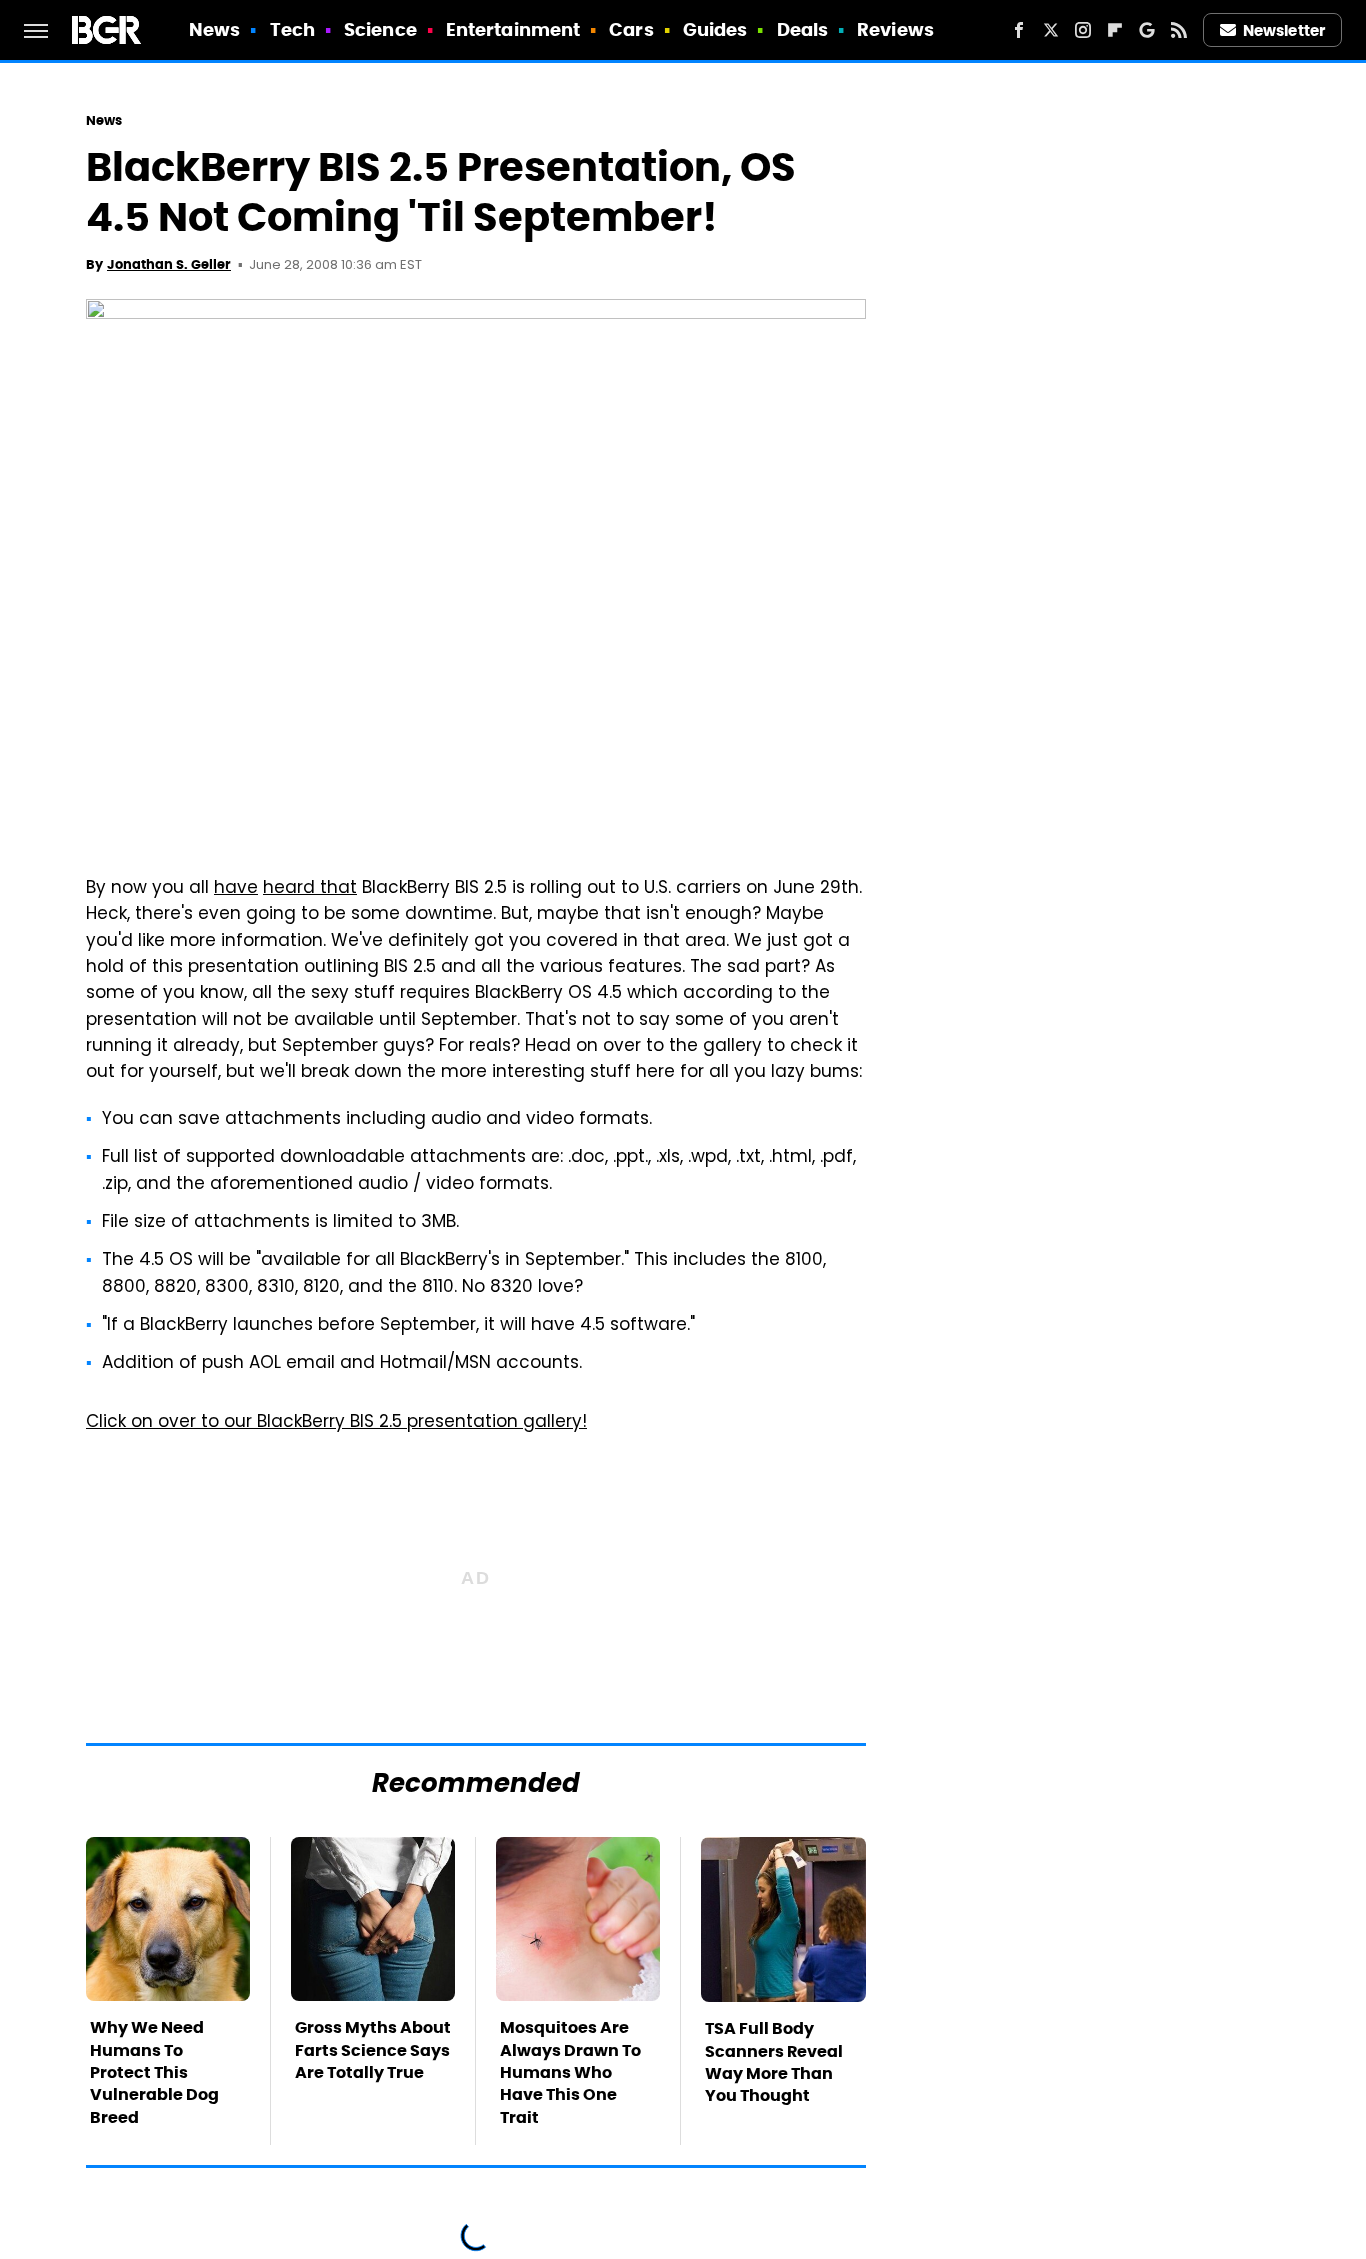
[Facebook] (1019, 30)
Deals (803, 29)
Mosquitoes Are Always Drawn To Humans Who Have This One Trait (570, 2072)
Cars (631, 29)
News (214, 29)
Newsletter (1284, 30)
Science (380, 29)
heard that (310, 889)
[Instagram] (1083, 30)
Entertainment (513, 29)
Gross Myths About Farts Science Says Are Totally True (373, 2050)
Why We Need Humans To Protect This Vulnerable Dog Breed (154, 2072)
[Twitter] (1051, 30)
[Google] (1147, 30)
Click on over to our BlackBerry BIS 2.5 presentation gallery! (336, 1423)
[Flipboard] (1115, 30)
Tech (292, 29)
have (236, 889)
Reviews (895, 29)
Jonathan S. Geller (169, 264)
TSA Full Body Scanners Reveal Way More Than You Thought (774, 2062)
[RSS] (1179, 30)
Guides (715, 29)
